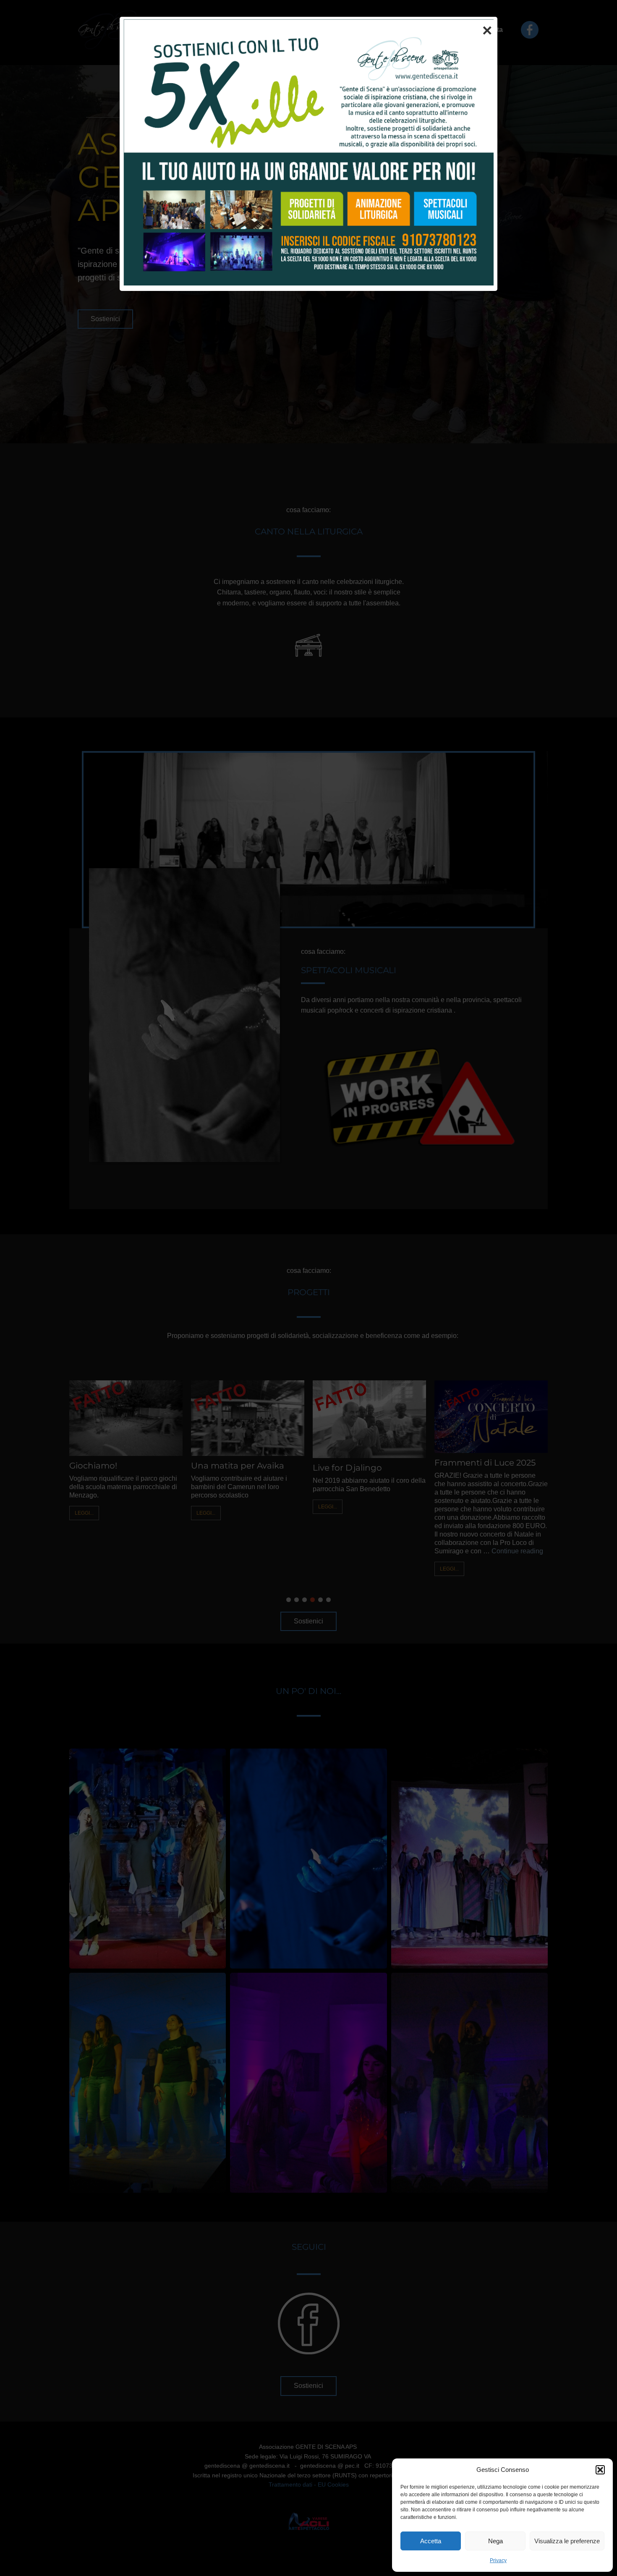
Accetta (431, 2541)
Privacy (498, 2560)
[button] (600, 2470)
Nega (495, 2541)
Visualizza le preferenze (567, 2541)
